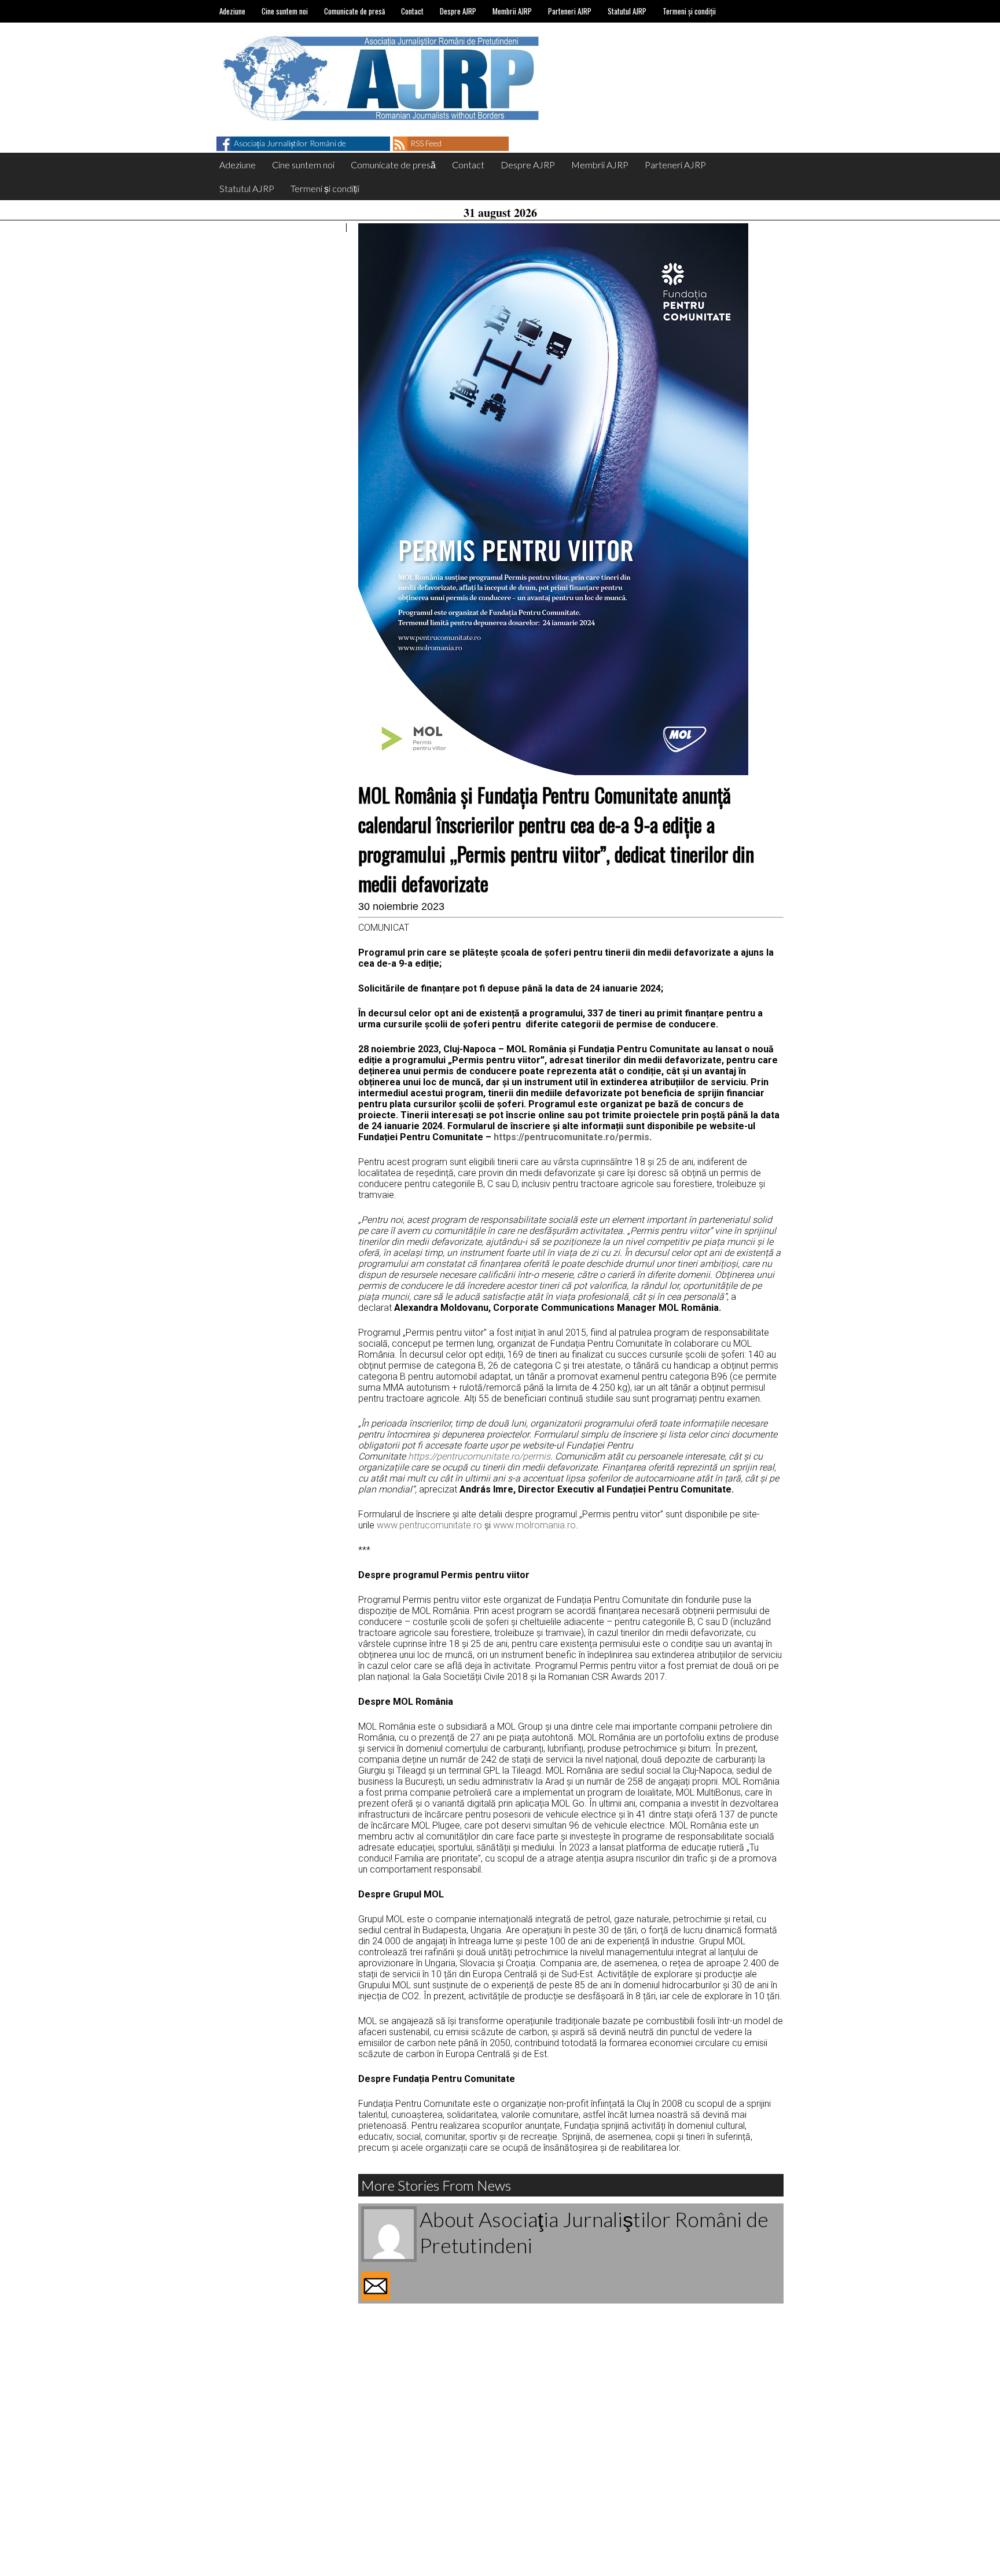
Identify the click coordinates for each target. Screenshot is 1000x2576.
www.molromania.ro (534, 1525)
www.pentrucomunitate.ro (429, 1525)
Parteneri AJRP (570, 11)
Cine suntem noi (285, 11)
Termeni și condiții (689, 11)
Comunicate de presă (354, 11)
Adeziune (232, 11)
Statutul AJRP (627, 11)
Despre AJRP (458, 11)
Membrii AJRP (512, 11)
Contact (412, 11)
